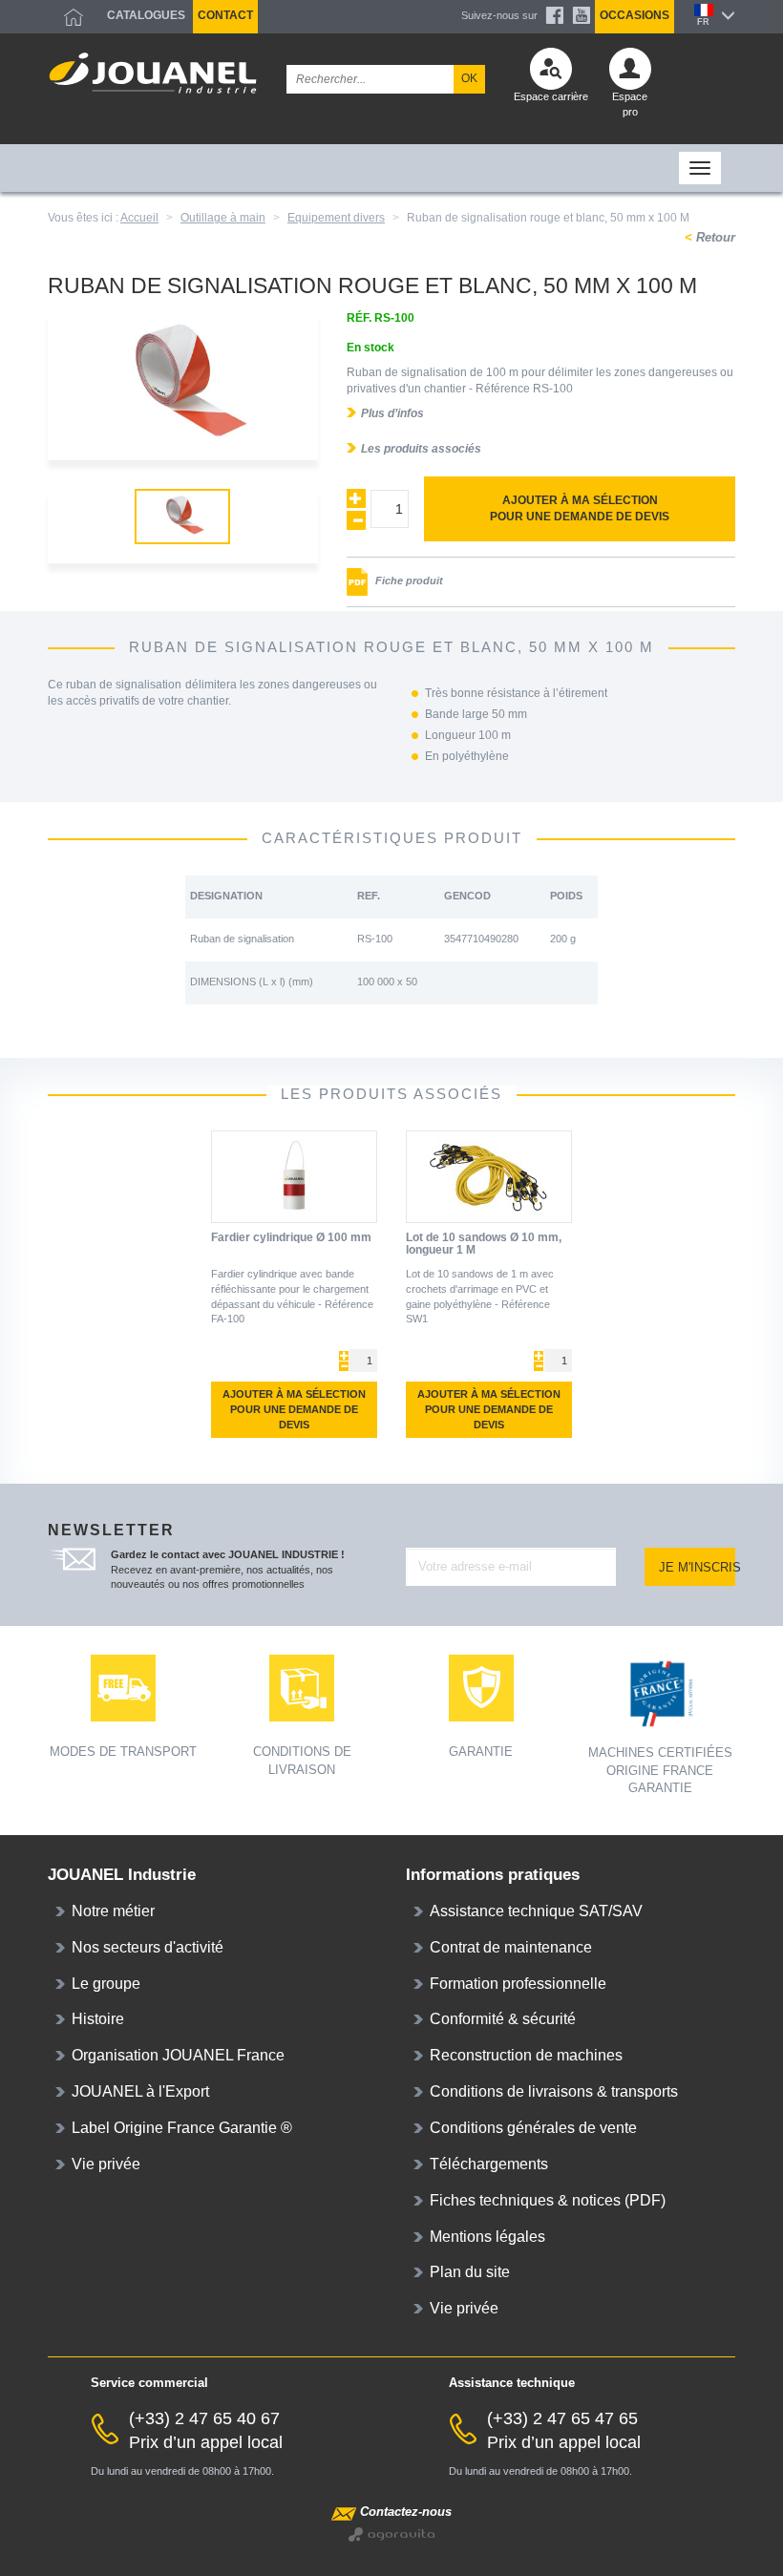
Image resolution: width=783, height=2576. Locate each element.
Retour (714, 237)
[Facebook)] (555, 15)
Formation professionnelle (518, 1984)
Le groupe (106, 1984)
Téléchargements (489, 2164)
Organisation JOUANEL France (178, 2055)
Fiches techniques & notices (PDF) (548, 2200)
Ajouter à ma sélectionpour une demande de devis (580, 508)
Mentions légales (487, 2237)
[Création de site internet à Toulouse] (391, 2534)
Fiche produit (408, 581)
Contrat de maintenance (511, 1947)
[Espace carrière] (551, 74)
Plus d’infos (392, 413)
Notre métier (113, 1911)
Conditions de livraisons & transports (554, 2091)
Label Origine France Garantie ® (182, 2128)
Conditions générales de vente (533, 2128)
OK (469, 78)
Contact (225, 15)
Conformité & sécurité (503, 2019)
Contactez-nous (406, 2512)
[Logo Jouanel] (153, 73)
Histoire (98, 2019)
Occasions (635, 15)
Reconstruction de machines (526, 2055)
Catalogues (146, 15)
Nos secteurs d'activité (148, 1947)
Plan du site (470, 2272)
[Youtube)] (582, 15)
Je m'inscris (697, 1567)
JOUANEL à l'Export (140, 2091)
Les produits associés (421, 449)
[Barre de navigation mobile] (62, 168)
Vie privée (106, 2164)
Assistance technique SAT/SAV (536, 1911)
